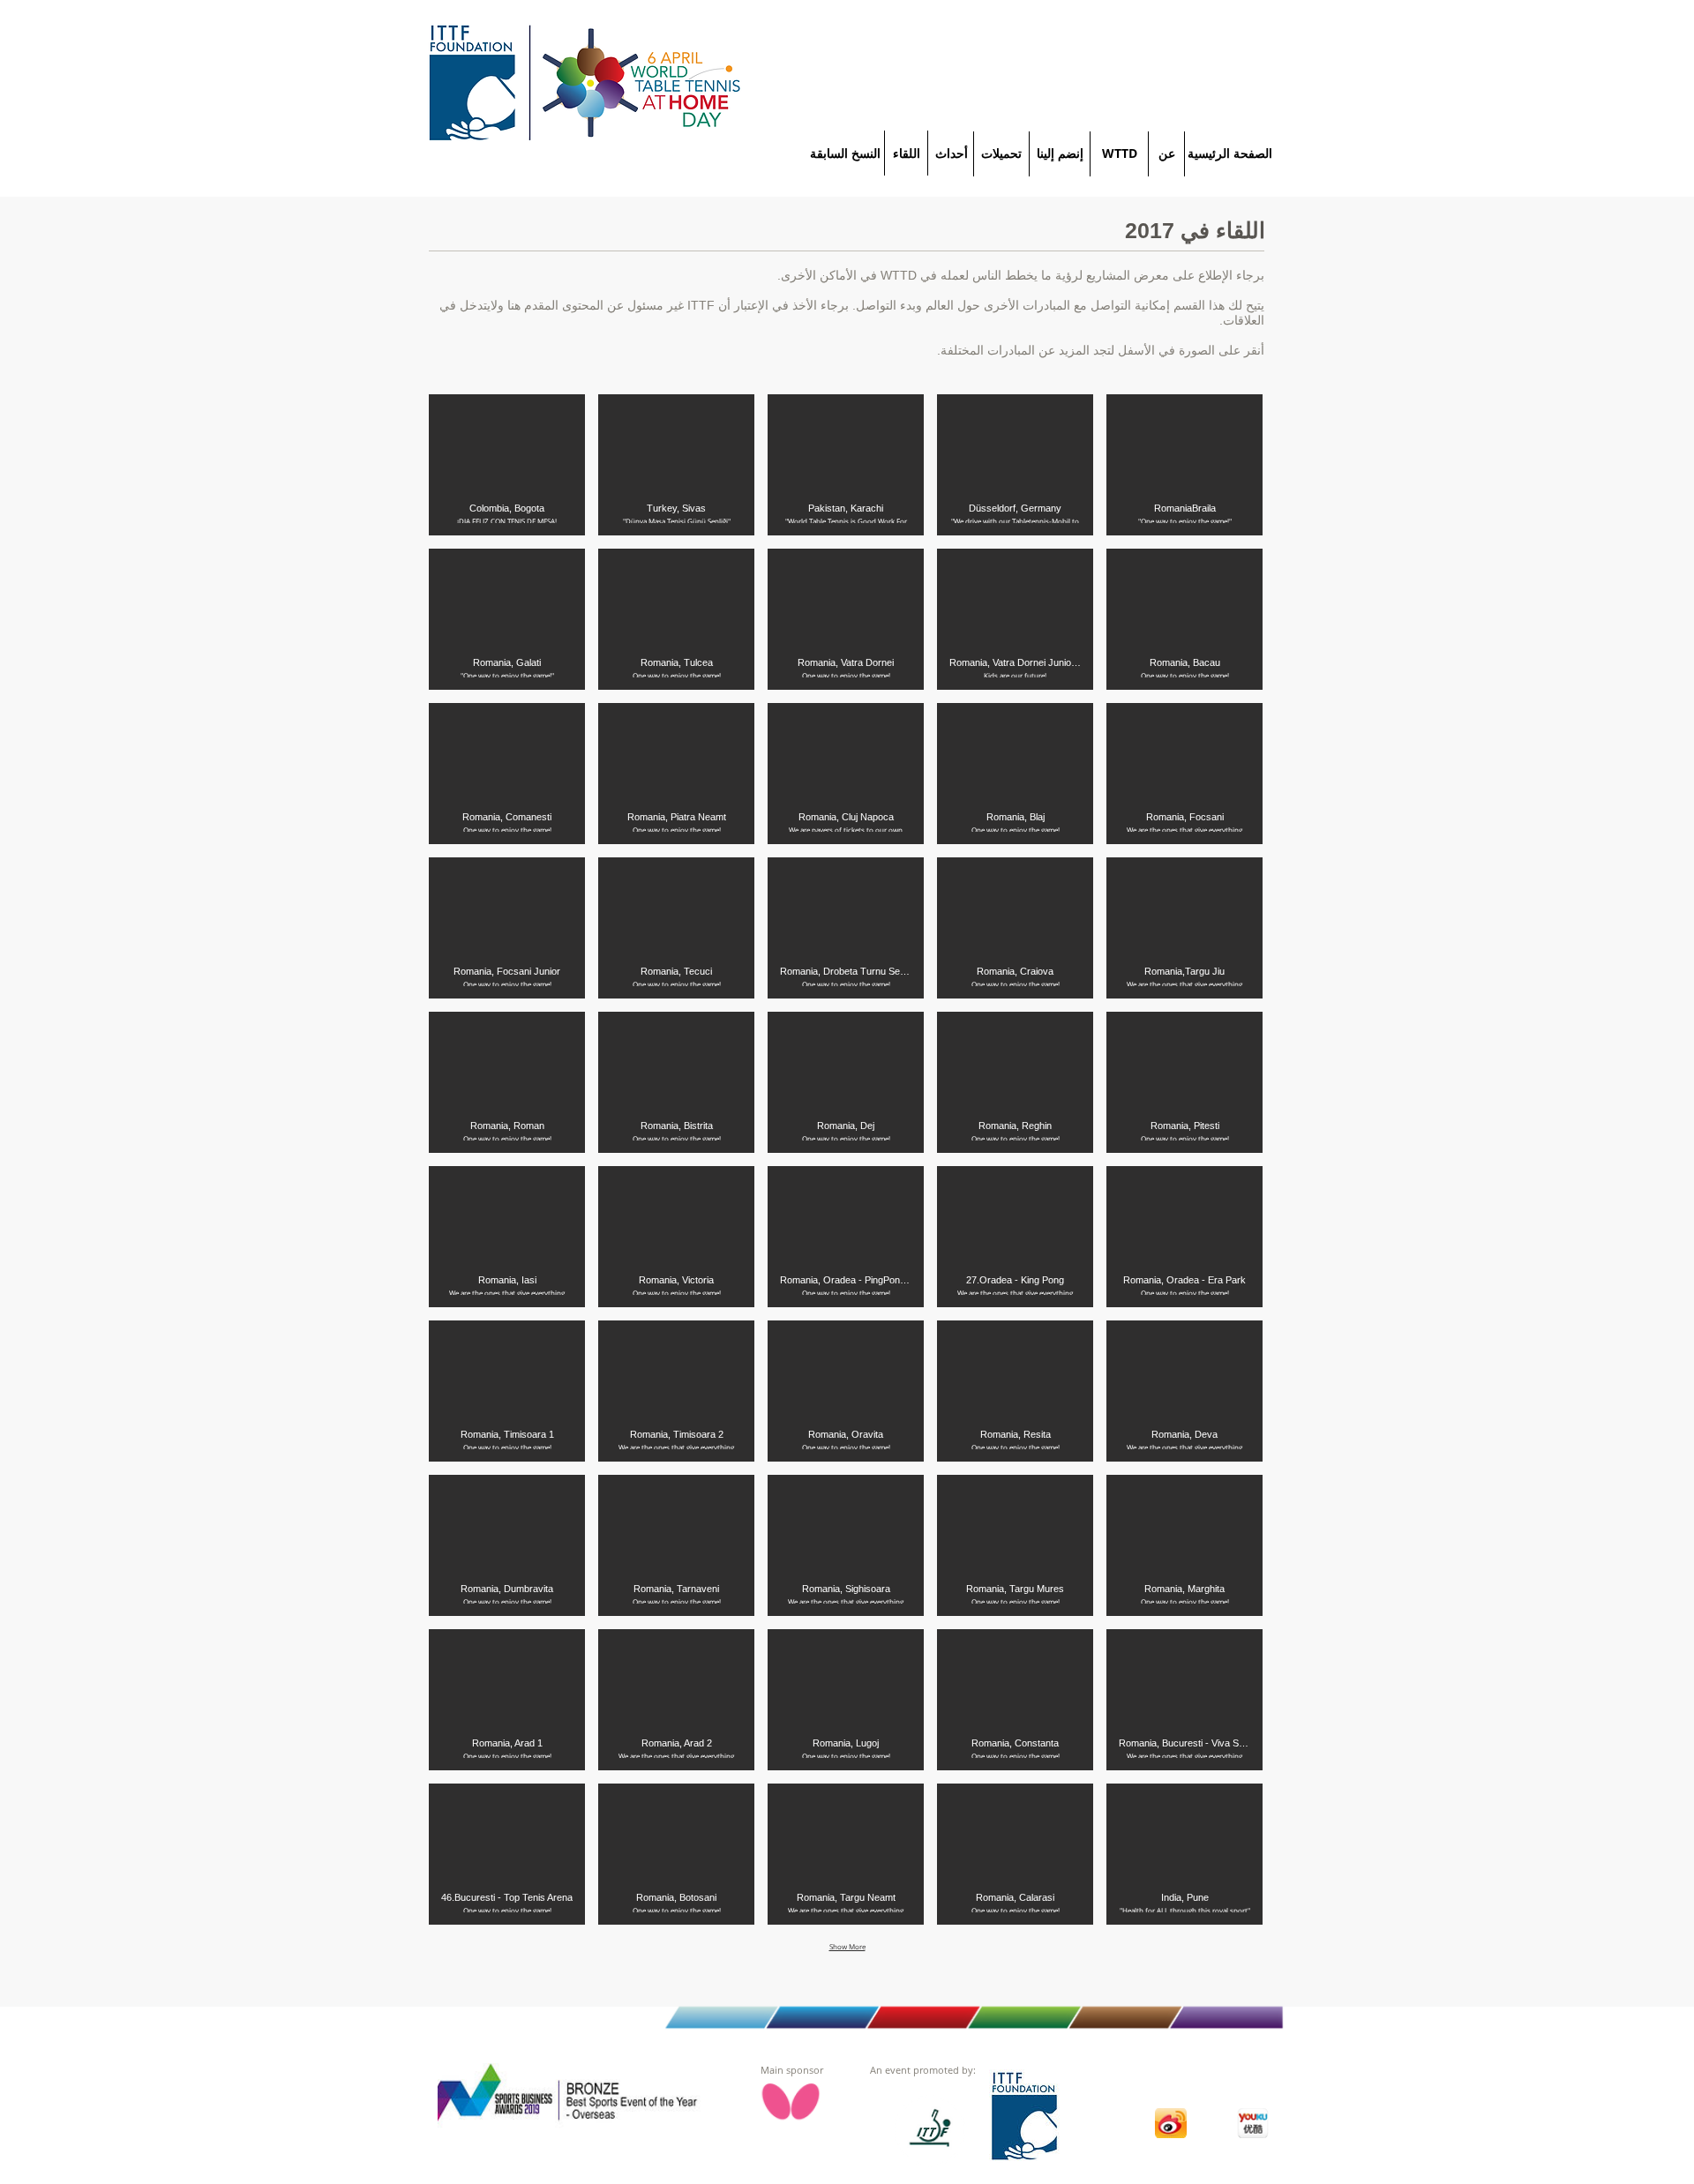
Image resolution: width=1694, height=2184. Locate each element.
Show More (847, 1946)
